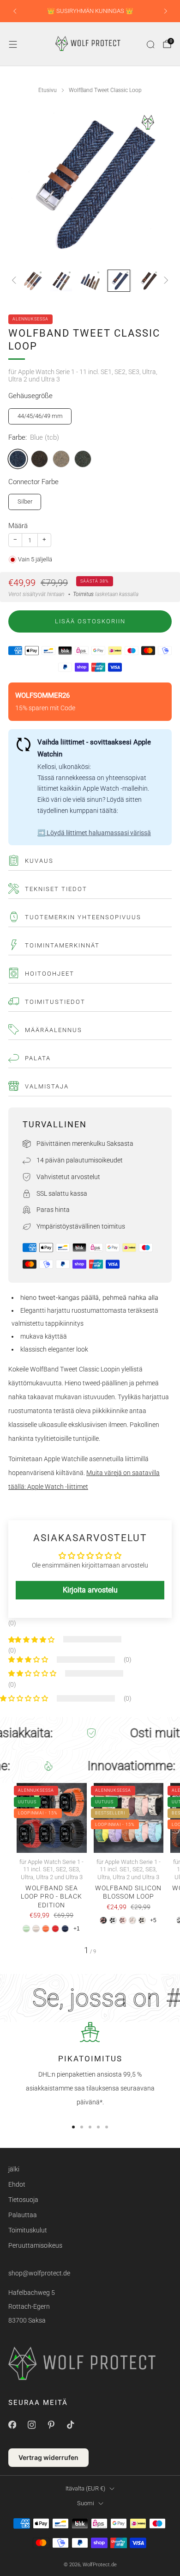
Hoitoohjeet (50, 974)
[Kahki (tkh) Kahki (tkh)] (61, 459)
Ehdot (17, 2184)
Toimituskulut (28, 2230)
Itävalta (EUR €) (85, 2488)
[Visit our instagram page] (31, 2425)
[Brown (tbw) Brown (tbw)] (39, 459)
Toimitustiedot (55, 1002)
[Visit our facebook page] (12, 2425)
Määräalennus (54, 1030)
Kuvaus (39, 861)
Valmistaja (47, 1086)
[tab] (73, 2127)
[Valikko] (13, 44)
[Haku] (150, 44)
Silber (25, 501)
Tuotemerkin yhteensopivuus (83, 917)
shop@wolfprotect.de (39, 2273)
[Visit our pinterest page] (51, 2425)
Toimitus (83, 594)
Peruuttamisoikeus (35, 2245)
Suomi (86, 2503)
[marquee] (90, 1733)
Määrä (18, 526)
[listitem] (90, 11)
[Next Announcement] (166, 11)
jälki (14, 2169)
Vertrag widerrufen (48, 2457)
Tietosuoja (23, 2200)
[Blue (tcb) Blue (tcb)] (18, 459)
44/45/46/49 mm (40, 416)
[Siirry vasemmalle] (15, 281)
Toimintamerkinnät (62, 945)
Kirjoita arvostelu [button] (90, 1590)
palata (38, 1058)
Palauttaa (23, 2215)
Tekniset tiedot (56, 889)
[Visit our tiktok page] (70, 2425)
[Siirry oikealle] (165, 281)
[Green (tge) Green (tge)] (83, 459)
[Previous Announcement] (15, 11)
